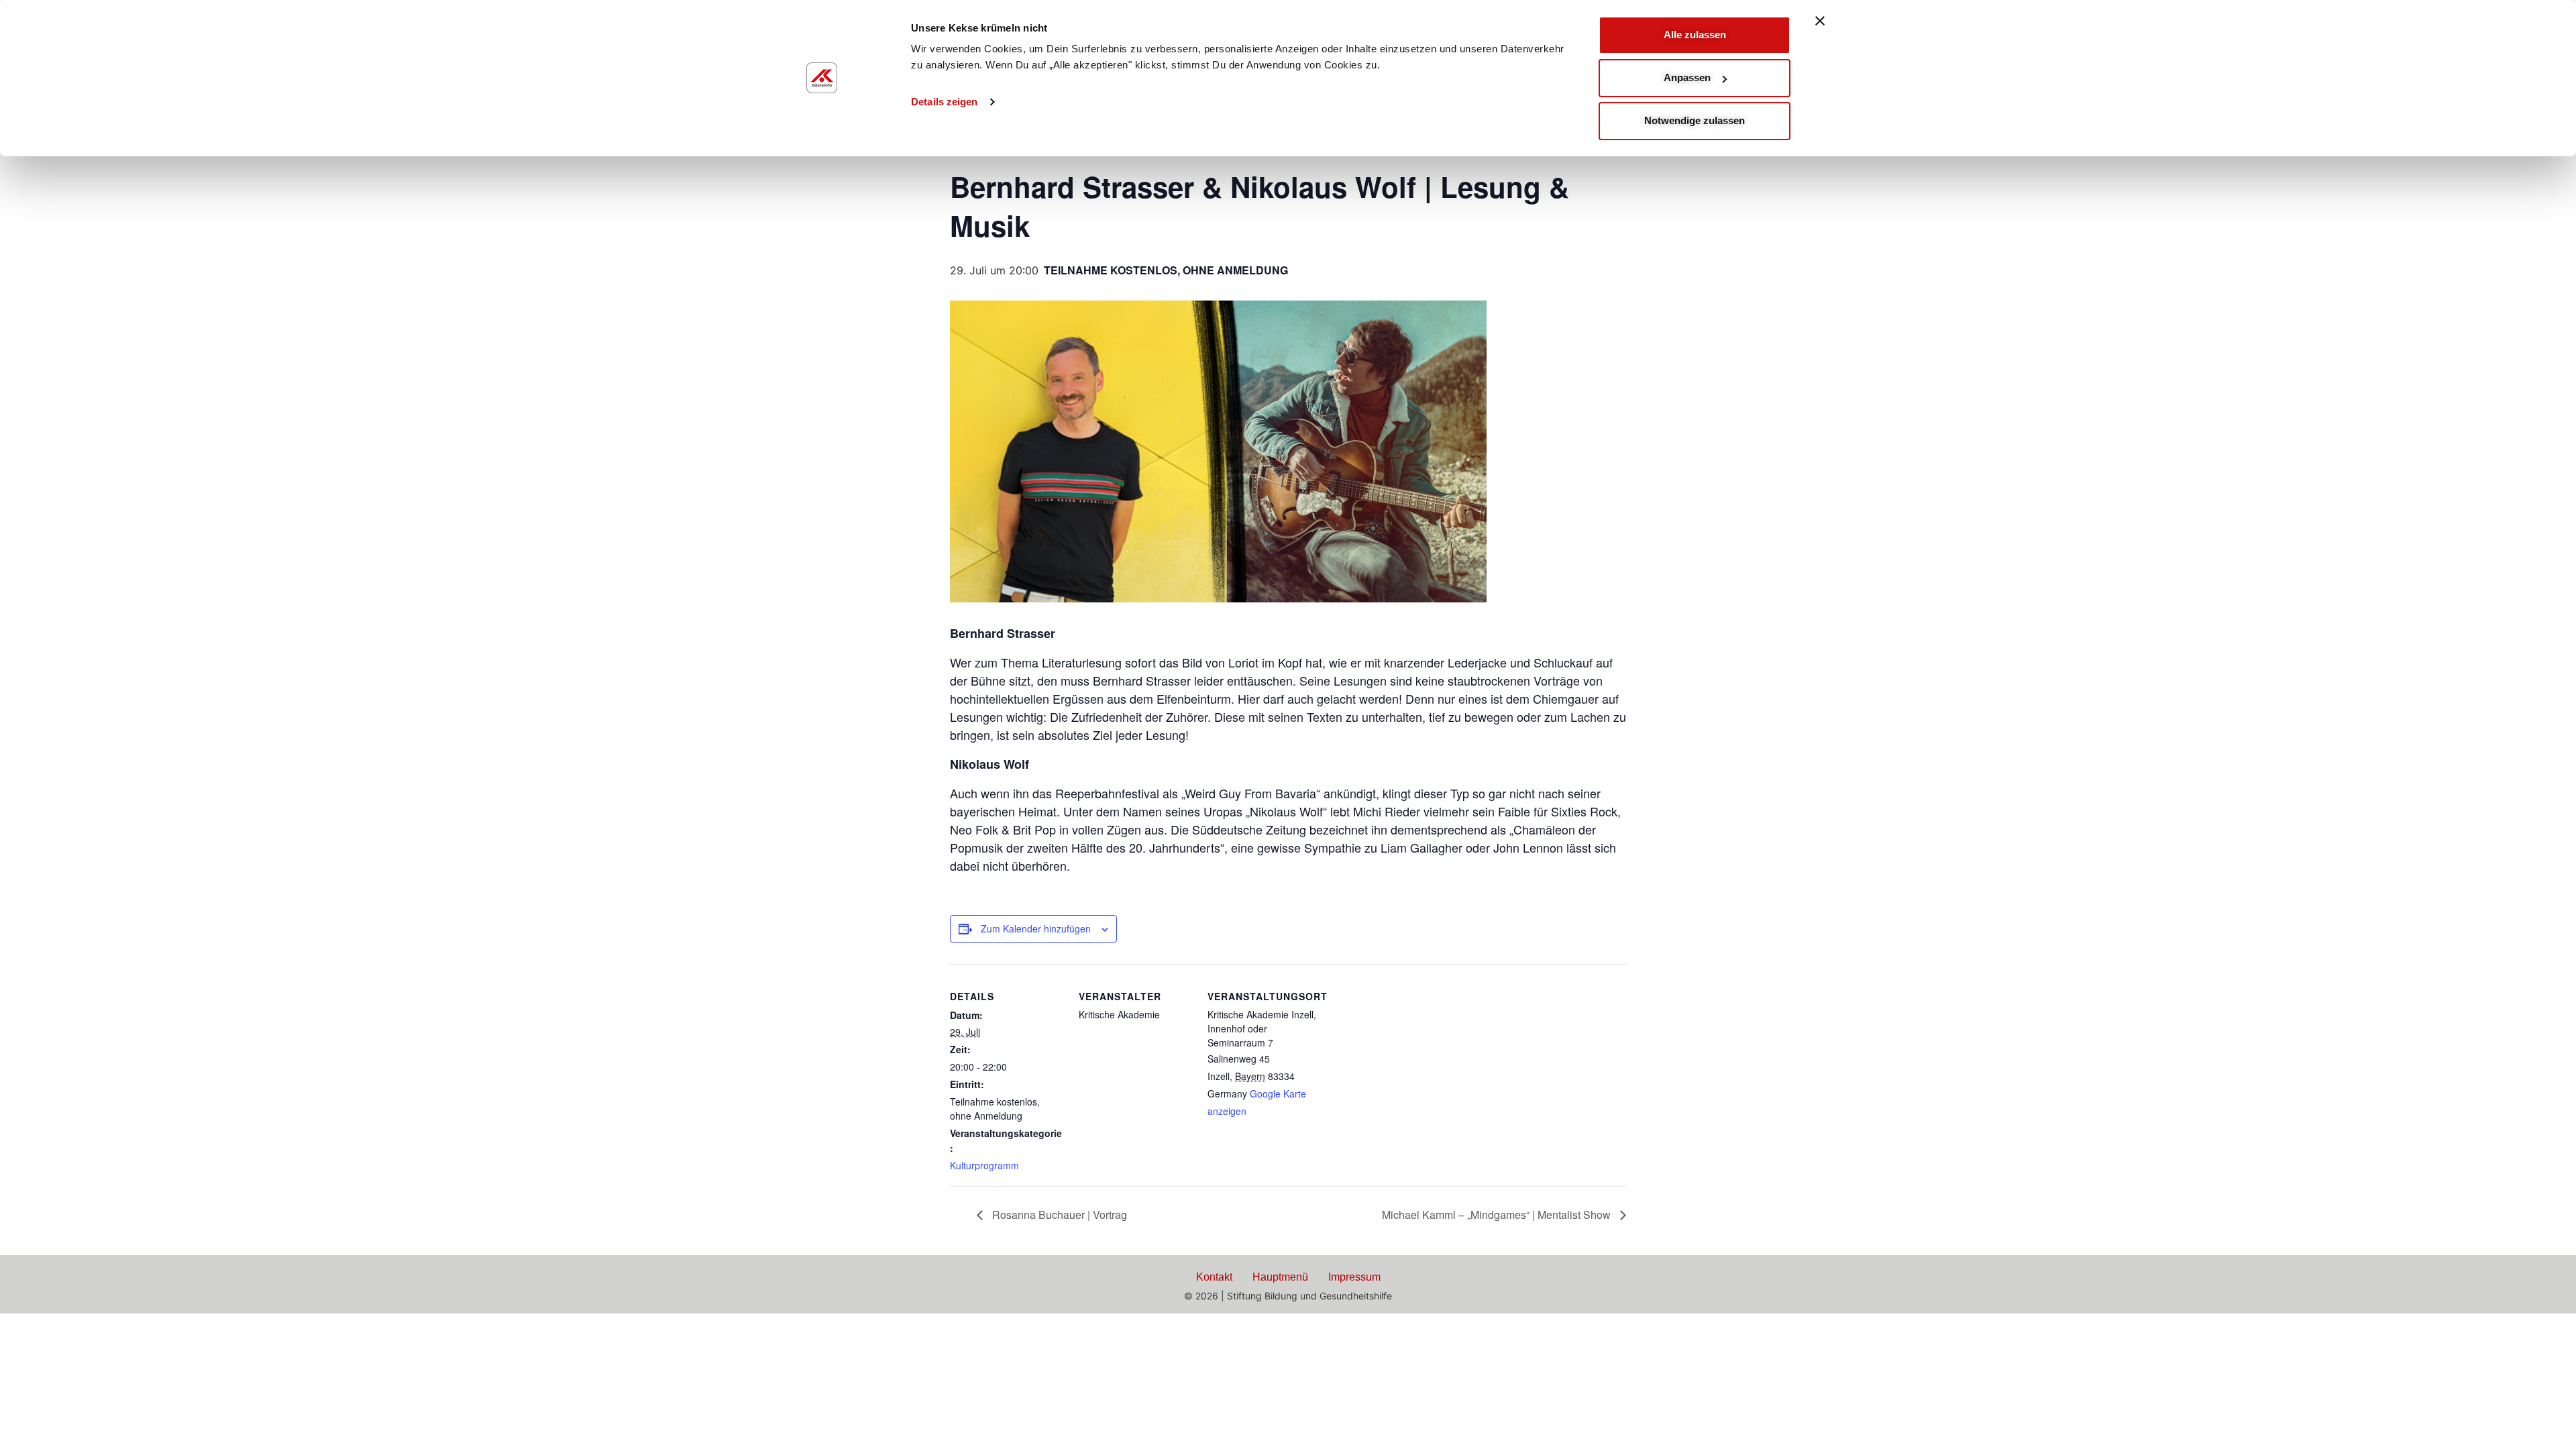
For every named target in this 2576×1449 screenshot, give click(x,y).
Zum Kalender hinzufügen (1036, 928)
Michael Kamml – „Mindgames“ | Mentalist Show (1498, 1215)
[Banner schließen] (1820, 21)
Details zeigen (944, 102)
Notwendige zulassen (1695, 120)
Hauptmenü (1280, 1277)
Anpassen (1687, 77)
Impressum (1354, 1277)
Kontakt (1214, 1277)
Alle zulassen (1695, 35)
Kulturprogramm (984, 1165)
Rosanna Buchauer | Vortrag (1058, 1215)
